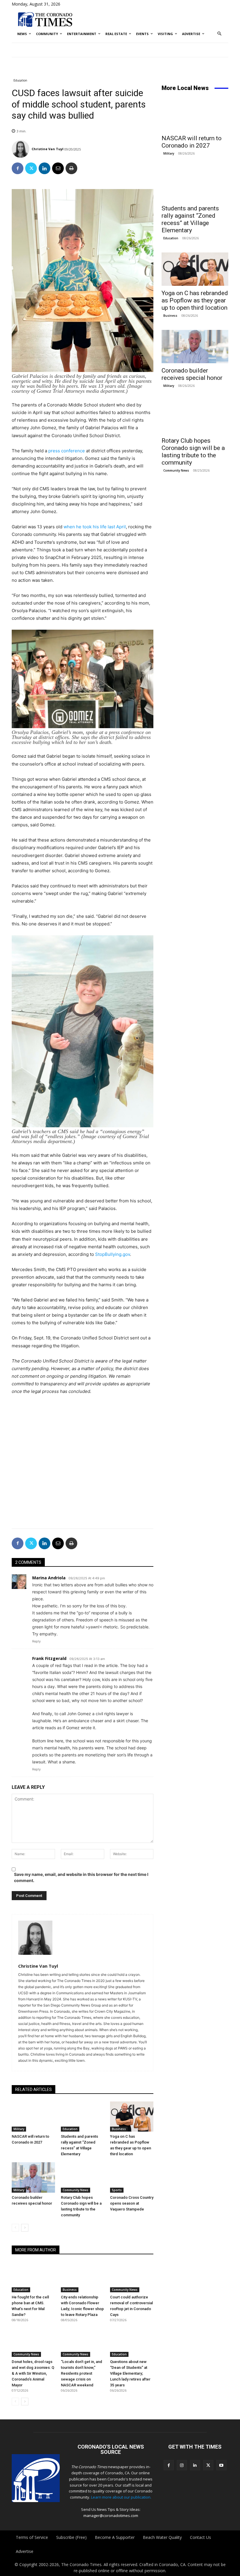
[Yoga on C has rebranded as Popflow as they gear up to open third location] (132, 2117)
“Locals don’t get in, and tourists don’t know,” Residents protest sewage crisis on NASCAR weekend (82, 2373)
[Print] (71, 168)
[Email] (58, 168)
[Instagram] (182, 2465)
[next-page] (25, 2228)
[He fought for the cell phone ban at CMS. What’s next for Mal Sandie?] (33, 2277)
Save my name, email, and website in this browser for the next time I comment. (81, 1877)
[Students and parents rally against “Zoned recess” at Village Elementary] (83, 2117)
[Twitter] (31, 168)
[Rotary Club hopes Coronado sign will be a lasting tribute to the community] (83, 2177)
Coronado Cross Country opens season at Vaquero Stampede (132, 2203)
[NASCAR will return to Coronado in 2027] (33, 2117)
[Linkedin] (44, 168)
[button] (220, 34)
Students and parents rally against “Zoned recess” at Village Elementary (190, 219)
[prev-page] (15, 2228)
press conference (67, 451)
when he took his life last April (95, 527)
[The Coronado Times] (45, 19)
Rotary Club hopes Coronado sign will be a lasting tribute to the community (193, 452)
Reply (36, 1641)
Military (19, 2129)
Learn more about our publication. (121, 2497)
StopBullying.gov (113, 1254)
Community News (76, 2190)
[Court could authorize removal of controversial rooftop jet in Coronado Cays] (132, 2277)
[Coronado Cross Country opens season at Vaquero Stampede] (132, 2177)
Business (119, 2129)
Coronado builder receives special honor (192, 374)
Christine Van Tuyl (48, 149)
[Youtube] (221, 2465)
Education (20, 80)
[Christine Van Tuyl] (21, 149)
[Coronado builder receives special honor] (33, 2177)
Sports (117, 2190)
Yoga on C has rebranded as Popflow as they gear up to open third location (195, 300)
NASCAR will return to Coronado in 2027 (192, 142)
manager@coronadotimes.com (111, 2516)
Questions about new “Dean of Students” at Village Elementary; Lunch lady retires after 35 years (130, 2373)
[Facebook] (18, 168)
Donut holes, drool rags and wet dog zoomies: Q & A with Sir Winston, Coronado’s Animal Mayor (33, 2373)
